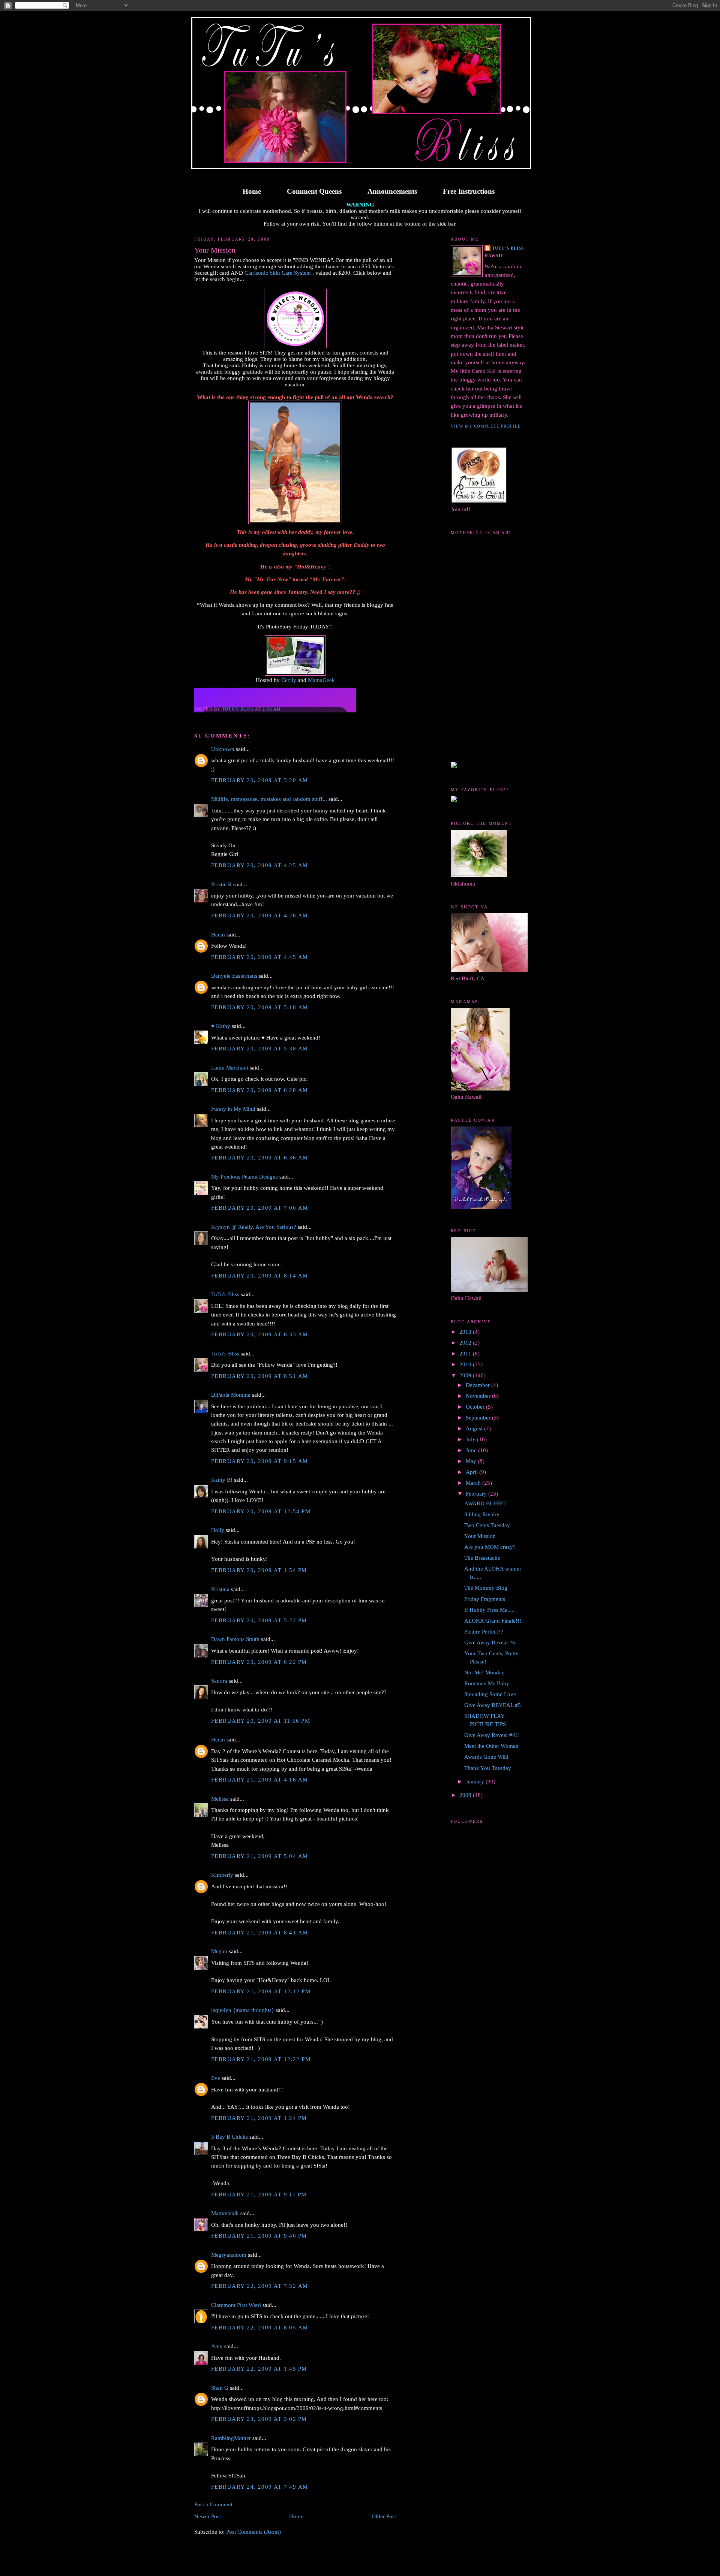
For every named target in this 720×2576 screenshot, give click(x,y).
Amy (217, 2346)
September (479, 1418)
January (476, 1782)
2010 (466, 1364)
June (472, 1450)
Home (252, 191)
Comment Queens (314, 191)
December (478, 1385)
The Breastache (482, 1558)
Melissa (220, 1799)
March (474, 1483)
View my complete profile (486, 426)
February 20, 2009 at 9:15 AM (260, 1461)
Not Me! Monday (484, 1672)
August (475, 1429)
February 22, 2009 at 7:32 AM (260, 2286)
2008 (466, 1795)
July (471, 1439)
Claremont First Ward (236, 2305)
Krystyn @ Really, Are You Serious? (254, 1227)
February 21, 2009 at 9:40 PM (259, 2236)
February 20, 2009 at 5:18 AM (260, 1007)
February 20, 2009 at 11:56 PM (261, 1721)
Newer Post (208, 2516)
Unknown (223, 749)
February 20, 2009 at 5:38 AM (260, 1049)
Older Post (384, 2516)
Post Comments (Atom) (253, 2532)
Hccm (218, 935)
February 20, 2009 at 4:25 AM (260, 865)
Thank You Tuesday (488, 1768)
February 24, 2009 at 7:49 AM (260, 2487)
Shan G (220, 2388)
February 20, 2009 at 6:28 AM (260, 1090)
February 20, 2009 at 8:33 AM (260, 1334)
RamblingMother (231, 2438)
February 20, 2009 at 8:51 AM (260, 1376)
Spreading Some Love (490, 1694)
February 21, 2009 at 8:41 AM (260, 1933)
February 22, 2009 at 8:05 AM (260, 2328)
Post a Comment (213, 2504)
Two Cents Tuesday (487, 1525)
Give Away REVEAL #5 (493, 1705)
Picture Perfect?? (484, 1632)
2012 (466, 1343)
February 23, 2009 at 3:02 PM (259, 2419)
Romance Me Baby (487, 1683)
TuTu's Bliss (225, 1294)
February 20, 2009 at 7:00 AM (260, 1208)
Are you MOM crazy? (490, 1547)
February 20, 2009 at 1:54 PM (259, 1570)
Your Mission (480, 1536)
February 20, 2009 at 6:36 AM (260, 1158)
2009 (466, 1375)
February (477, 1494)
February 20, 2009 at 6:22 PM (259, 1662)
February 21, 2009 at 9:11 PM (259, 2195)
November (479, 1396)
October (476, 1407)
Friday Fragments (485, 1599)
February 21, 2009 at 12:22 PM (261, 2059)
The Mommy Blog (486, 1588)
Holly (218, 1530)
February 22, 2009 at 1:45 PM (259, 2369)
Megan (219, 1951)
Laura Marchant (230, 1068)
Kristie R (221, 884)
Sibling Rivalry (482, 1514)
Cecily (289, 680)
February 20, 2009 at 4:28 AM (260, 916)
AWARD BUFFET (485, 1503)
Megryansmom (229, 2255)
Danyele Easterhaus (234, 976)
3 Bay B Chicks (229, 2137)
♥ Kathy (221, 1026)
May (472, 1461)
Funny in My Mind (233, 1109)
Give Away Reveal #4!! (492, 1735)
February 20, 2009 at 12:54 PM (261, 1511)
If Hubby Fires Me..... (490, 1610)
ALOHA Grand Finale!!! (493, 1621)
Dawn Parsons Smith (235, 1639)
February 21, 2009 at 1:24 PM (259, 2118)
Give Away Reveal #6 (490, 1643)
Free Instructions (469, 191)
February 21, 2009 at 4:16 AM (260, 1780)
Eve (216, 2078)
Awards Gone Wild (486, 1757)
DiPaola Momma (231, 1395)
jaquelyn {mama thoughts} (243, 2010)
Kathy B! (222, 1480)
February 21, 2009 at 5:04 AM (260, 1856)
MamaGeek (321, 680)
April (472, 1472)
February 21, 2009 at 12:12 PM (261, 1991)
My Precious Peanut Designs (244, 1177)
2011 (466, 1354)
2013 (466, 1332)
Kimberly (222, 1875)
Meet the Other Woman (491, 1746)
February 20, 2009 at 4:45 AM (260, 957)
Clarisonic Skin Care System (278, 273)
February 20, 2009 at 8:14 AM (260, 1276)
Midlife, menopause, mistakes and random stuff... (269, 799)
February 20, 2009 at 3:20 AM (260, 780)
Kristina (220, 1589)
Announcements (392, 191)
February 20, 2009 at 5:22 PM (259, 1620)
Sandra (219, 1681)
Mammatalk (225, 2213)
